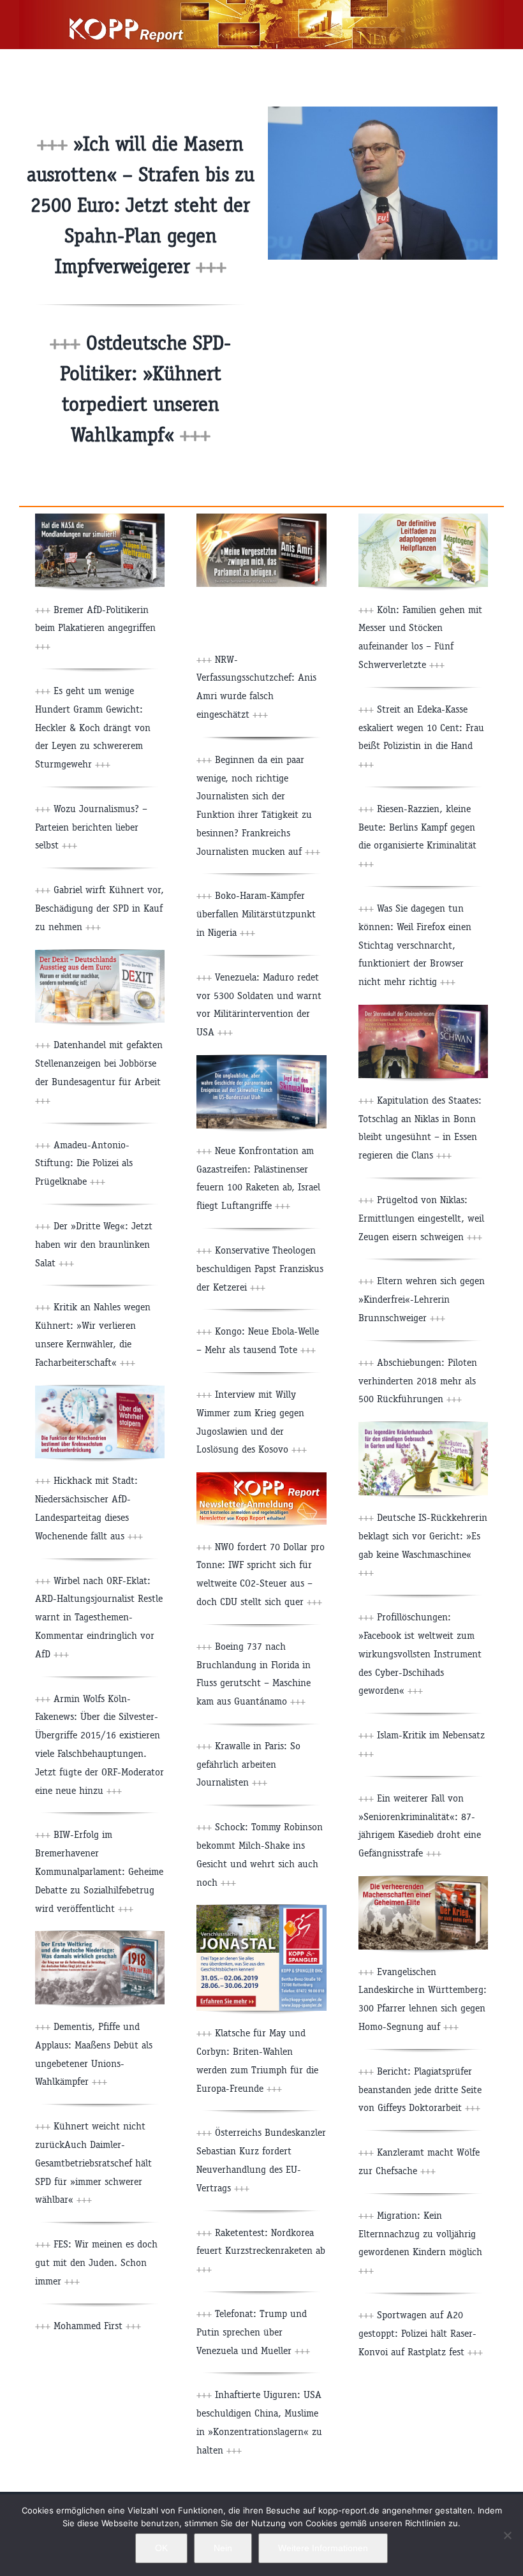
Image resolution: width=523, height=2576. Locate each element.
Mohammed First (96, 2326)
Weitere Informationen (323, 2548)
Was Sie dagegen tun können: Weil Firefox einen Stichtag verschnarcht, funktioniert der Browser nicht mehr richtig (415, 945)
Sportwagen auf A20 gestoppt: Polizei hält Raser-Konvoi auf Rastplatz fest (421, 2333)
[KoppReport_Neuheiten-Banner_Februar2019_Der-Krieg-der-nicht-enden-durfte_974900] (423, 1881)
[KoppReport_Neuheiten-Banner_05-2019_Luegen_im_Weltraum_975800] (100, 518)
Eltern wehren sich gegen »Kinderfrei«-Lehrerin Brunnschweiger (422, 1299)
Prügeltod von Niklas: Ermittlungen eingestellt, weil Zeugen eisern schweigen (421, 1218)
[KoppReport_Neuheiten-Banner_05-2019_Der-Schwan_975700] (423, 1010)
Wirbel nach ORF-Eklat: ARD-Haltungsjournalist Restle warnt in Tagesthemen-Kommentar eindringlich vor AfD (99, 1617)
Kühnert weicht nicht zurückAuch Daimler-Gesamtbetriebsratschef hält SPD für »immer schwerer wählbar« (93, 2163)
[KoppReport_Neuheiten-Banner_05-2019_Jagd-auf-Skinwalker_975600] (261, 1060)
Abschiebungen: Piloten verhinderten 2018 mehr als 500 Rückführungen (418, 1381)
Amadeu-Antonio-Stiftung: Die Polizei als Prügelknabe (84, 1163)
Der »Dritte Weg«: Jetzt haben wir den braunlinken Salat (94, 1244)
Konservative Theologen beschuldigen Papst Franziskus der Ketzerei (260, 1269)
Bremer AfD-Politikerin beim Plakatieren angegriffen (95, 628)
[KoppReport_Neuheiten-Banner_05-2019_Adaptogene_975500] (423, 518)
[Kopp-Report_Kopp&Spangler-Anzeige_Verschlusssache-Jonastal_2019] (261, 1910)
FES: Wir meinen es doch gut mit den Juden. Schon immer (96, 2262)
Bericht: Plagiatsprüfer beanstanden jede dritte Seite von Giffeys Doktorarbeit (420, 2090)
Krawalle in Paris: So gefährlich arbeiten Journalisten (248, 1764)
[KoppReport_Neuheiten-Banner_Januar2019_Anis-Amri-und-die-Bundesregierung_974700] (261, 518)
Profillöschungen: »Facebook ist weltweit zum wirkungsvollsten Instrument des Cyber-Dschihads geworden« (420, 1654)
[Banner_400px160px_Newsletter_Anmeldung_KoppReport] (261, 1477)
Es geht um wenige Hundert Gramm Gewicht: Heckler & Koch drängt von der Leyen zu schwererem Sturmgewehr (93, 727)
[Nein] (507, 2535)
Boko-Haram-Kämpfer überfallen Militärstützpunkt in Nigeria (256, 914)
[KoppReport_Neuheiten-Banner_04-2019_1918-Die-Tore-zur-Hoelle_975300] (100, 1936)
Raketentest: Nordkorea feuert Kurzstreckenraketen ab (261, 2251)
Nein (223, 2548)
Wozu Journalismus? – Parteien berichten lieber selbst (91, 827)
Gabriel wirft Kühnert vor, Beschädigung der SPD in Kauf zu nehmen (99, 908)
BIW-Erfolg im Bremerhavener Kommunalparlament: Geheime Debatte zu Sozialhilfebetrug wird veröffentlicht (99, 1871)
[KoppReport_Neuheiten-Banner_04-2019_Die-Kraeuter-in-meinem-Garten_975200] (423, 1427)
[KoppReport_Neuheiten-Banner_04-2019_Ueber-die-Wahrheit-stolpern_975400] (100, 1390)
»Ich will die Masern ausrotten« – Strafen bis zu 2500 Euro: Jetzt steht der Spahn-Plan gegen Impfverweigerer (141, 205)
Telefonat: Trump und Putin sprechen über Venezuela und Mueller (253, 2332)
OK (161, 2548)
